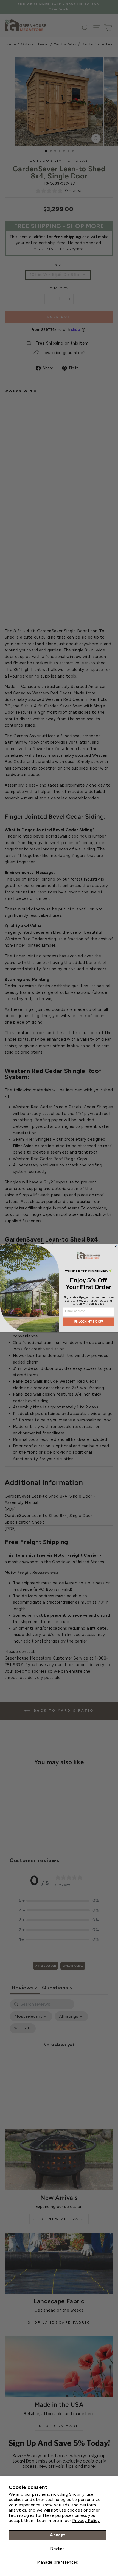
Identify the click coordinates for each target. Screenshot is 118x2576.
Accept (57, 2535)
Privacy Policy (86, 2521)
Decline (58, 2549)
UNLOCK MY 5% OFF (89, 1322)
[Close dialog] (116, 1246)
